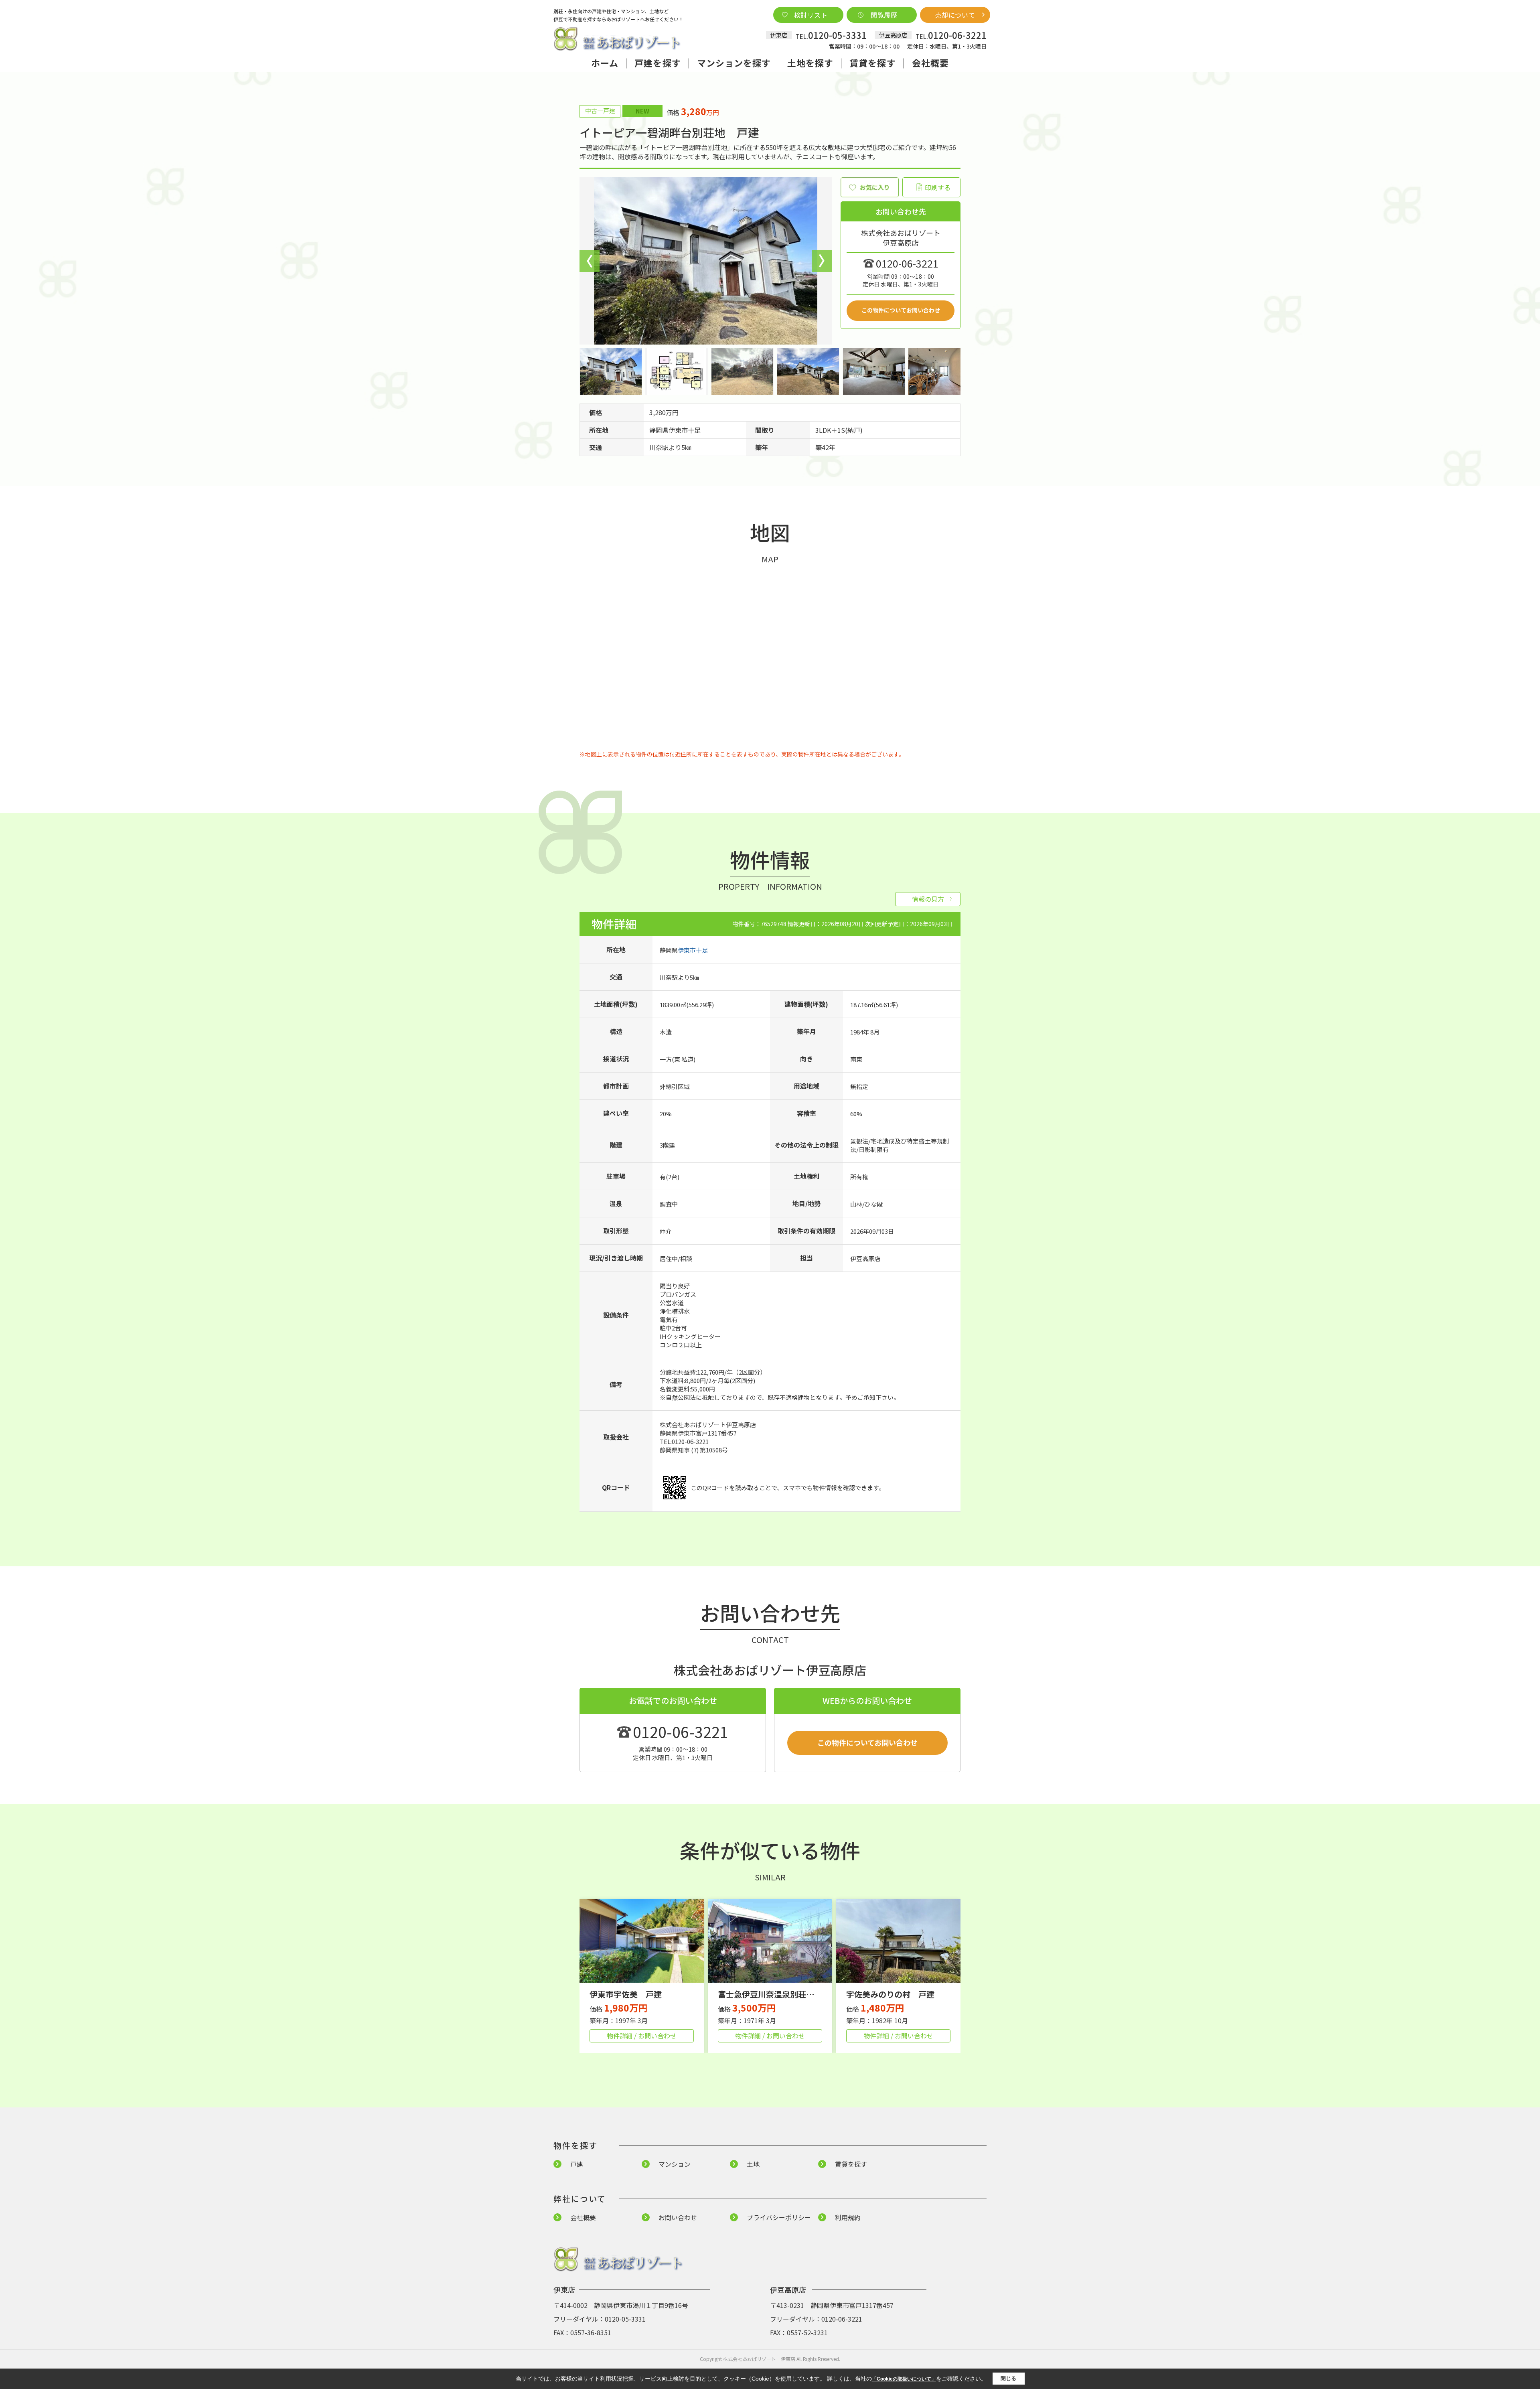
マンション (675, 2164)
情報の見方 (928, 899)
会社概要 (930, 63)
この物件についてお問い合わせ (901, 310)
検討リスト (811, 15)
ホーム (605, 63)
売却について (955, 15)
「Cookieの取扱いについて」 (904, 2379)
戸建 (577, 2164)
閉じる (1008, 2378)
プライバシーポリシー (779, 2217)
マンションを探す (734, 63)
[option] (706, 261)
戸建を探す (658, 63)
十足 (694, 430)
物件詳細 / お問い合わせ (642, 2036)
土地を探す (811, 63)
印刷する (938, 187)
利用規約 (848, 2217)
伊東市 (678, 430)
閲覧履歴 (884, 15)
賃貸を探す (873, 63)
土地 (753, 2164)
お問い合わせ (678, 2217)
